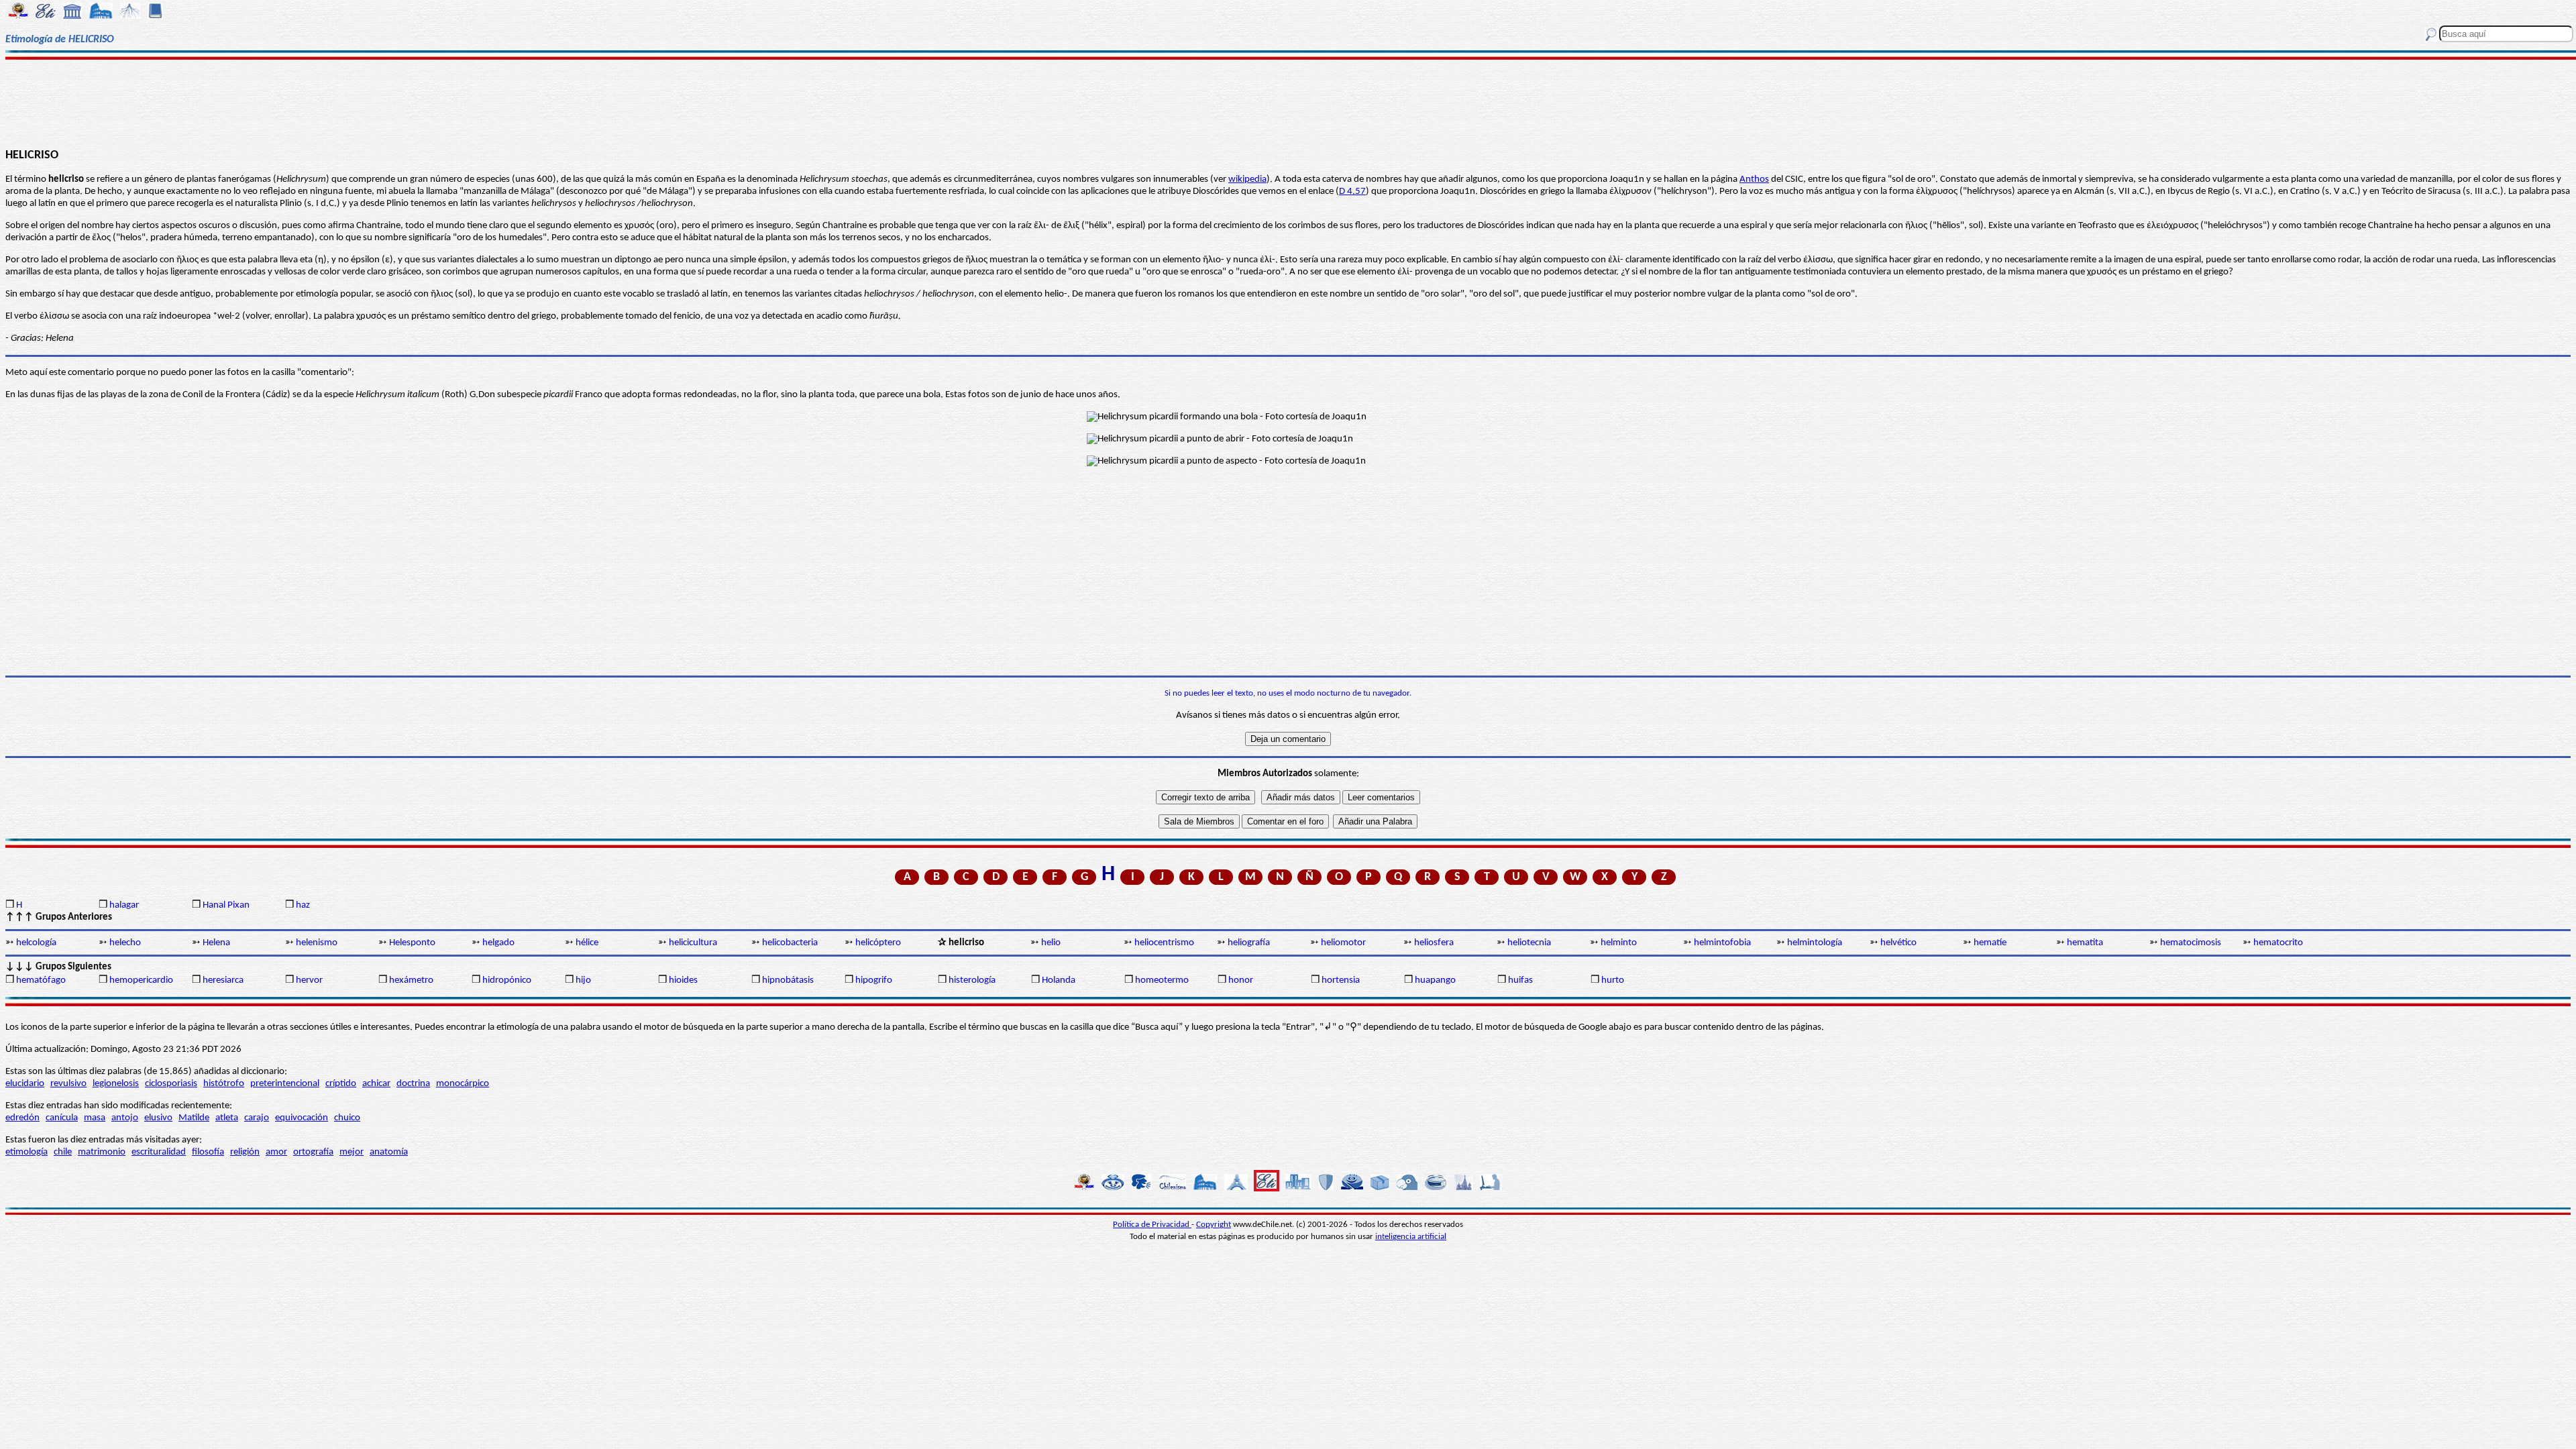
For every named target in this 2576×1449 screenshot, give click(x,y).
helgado (498, 943)
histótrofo (224, 1084)
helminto (1619, 943)
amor (276, 1152)
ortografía (313, 1152)
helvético (1898, 943)
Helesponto (412, 943)
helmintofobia (1722, 943)
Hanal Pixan (226, 905)
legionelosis (116, 1084)
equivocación (302, 1118)
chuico (347, 1118)
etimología (26, 1152)
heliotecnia (1529, 943)
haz (303, 905)
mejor (352, 1152)
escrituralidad (159, 1152)
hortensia (1341, 980)
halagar (124, 905)
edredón (22, 1118)
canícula (62, 1118)
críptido (341, 1084)
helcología (36, 943)
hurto (1613, 980)
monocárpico (463, 1084)
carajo (257, 1118)
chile (63, 1152)
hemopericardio (141, 980)
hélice (587, 943)
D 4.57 (1352, 192)
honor (1241, 980)
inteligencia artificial (1411, 1237)
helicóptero (878, 943)
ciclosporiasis (171, 1084)
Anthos (1754, 179)
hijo (583, 980)
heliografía (1249, 943)
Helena (216, 943)
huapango (1435, 980)
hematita (2085, 943)
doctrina (413, 1084)
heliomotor (1343, 943)
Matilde (194, 1118)
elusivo (158, 1118)
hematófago (41, 980)
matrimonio (102, 1152)
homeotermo (1162, 980)
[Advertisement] (1288, 102)
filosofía (208, 1152)
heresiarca (223, 980)
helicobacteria (790, 943)
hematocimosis (2191, 943)
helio (1051, 943)
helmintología (1815, 943)
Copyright (1214, 1225)
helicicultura (693, 943)
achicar (376, 1084)
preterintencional (285, 1084)
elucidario (25, 1084)
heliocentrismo (1164, 943)
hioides (683, 980)
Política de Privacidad (1152, 1225)
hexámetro (411, 980)
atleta (227, 1118)
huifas (1520, 980)
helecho (125, 943)
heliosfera (1434, 943)
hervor (309, 980)
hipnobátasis (788, 980)
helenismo (317, 943)
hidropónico (507, 980)
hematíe (1990, 943)
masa (95, 1118)
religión (245, 1152)
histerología (972, 980)
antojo (125, 1118)
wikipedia (1247, 179)
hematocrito (2278, 943)
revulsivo (68, 1084)
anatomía (389, 1152)
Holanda (1059, 980)
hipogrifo (874, 980)
